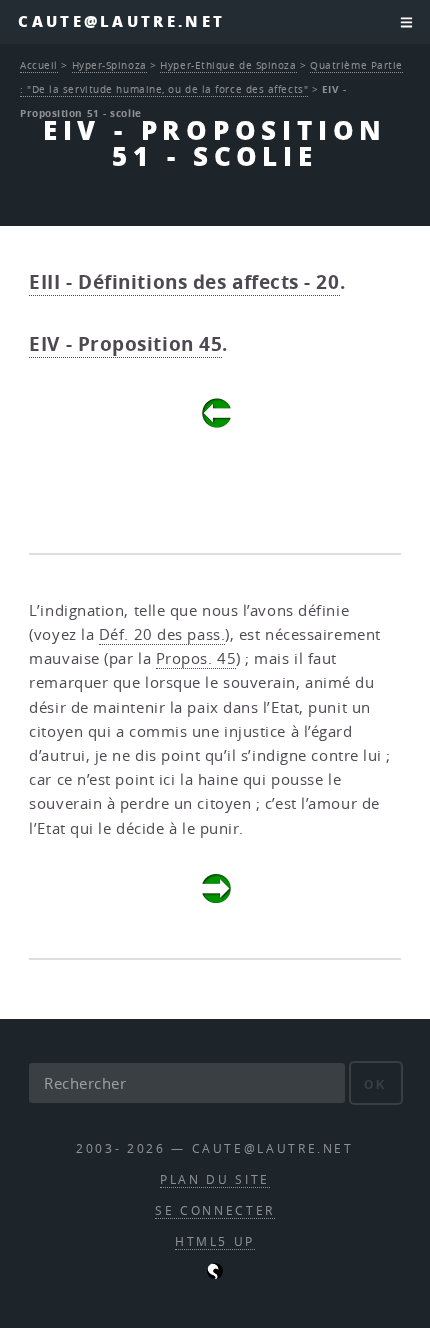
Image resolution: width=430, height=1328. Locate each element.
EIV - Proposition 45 (125, 344)
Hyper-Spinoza (109, 65)
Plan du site (215, 1179)
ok (375, 1084)
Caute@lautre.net (121, 21)
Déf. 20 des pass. (162, 634)
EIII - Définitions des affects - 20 (184, 282)
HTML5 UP (215, 1241)
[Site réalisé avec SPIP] (215, 1274)
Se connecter (215, 1210)
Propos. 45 (196, 658)
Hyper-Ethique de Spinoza (228, 65)
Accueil (39, 65)
